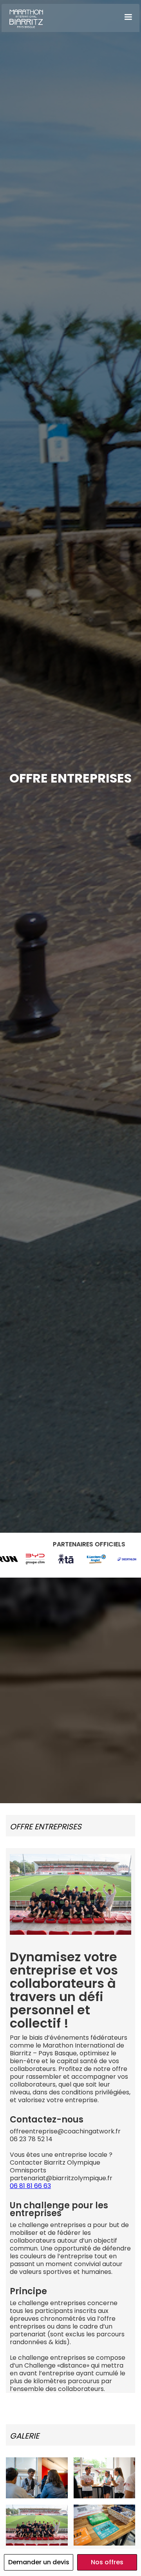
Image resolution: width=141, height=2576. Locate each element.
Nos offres (107, 2562)
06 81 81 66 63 (30, 2186)
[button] (128, 17)
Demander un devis (39, 2562)
